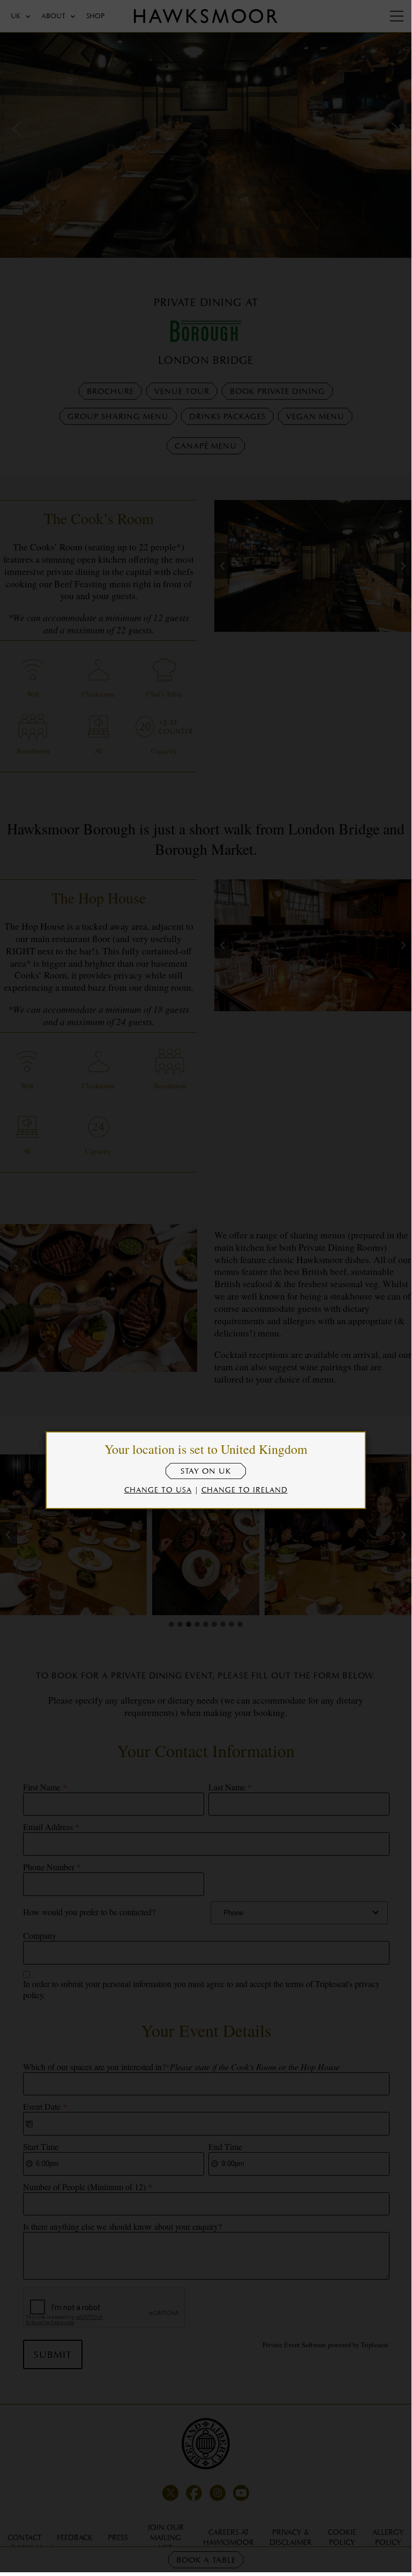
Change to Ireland (245, 1489)
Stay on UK (206, 1471)
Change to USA (158, 1489)
